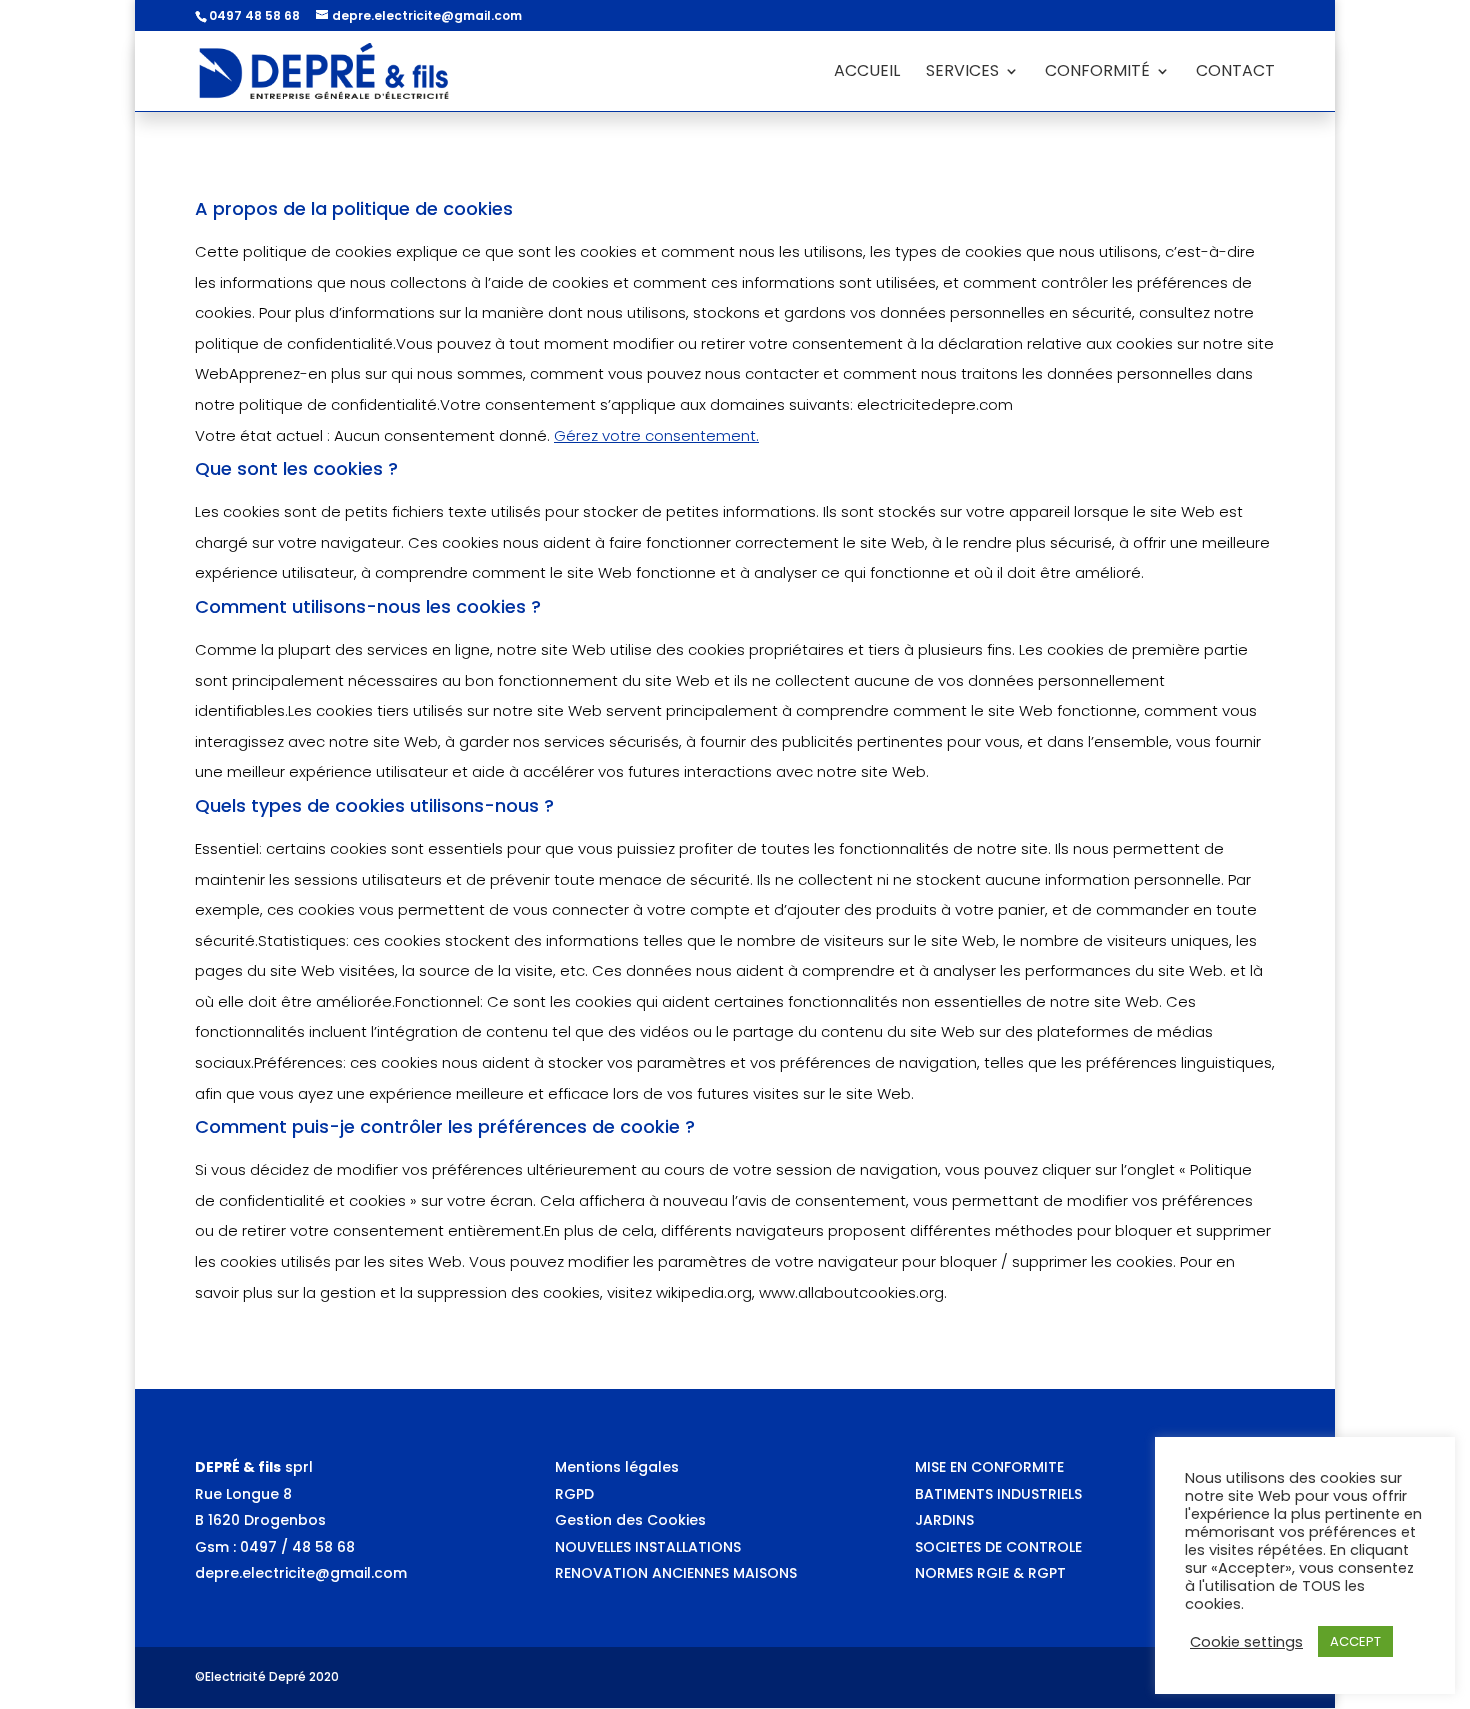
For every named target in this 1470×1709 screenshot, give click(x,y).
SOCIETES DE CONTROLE (998, 1547)
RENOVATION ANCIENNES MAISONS (676, 1573)
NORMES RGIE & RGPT (990, 1573)
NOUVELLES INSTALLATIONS (648, 1547)
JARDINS (944, 1520)
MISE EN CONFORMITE (989, 1467)
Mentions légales (617, 1467)
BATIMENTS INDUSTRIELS (998, 1494)
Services (962, 73)
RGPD (574, 1494)
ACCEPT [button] (1355, 1641)
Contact (1235, 73)
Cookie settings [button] (1246, 1642)
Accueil (867, 73)
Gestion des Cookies (630, 1520)
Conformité (1097, 73)
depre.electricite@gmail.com (301, 1573)
